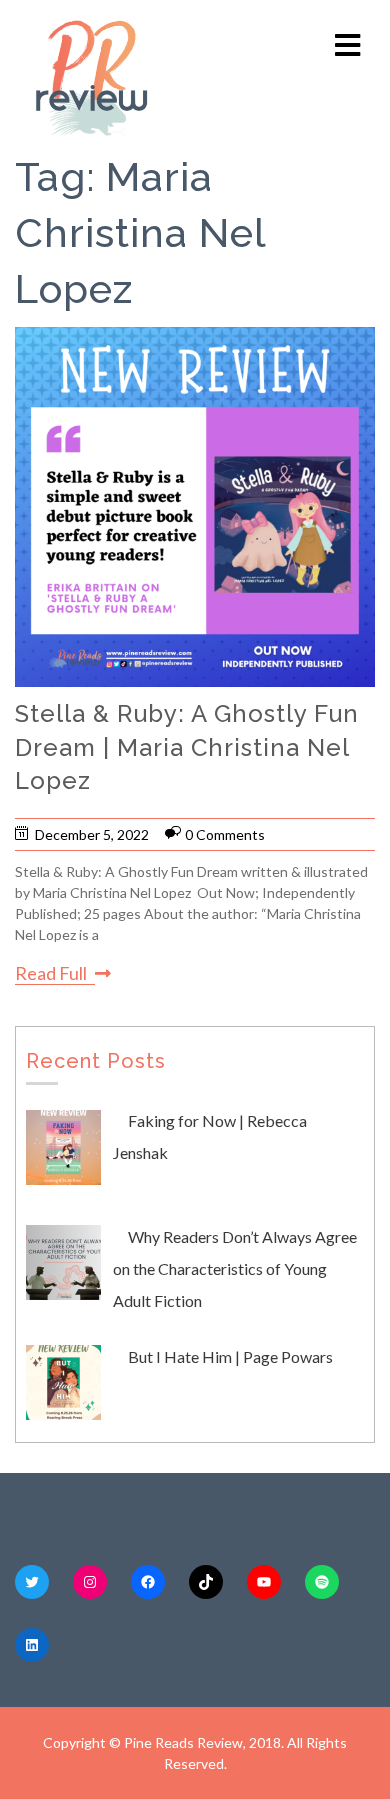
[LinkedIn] (32, 1645)
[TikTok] (206, 1582)
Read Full (51, 973)
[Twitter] (32, 1582)
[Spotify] (322, 1582)
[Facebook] (148, 1582)
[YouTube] (264, 1582)
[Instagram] (90, 1582)
